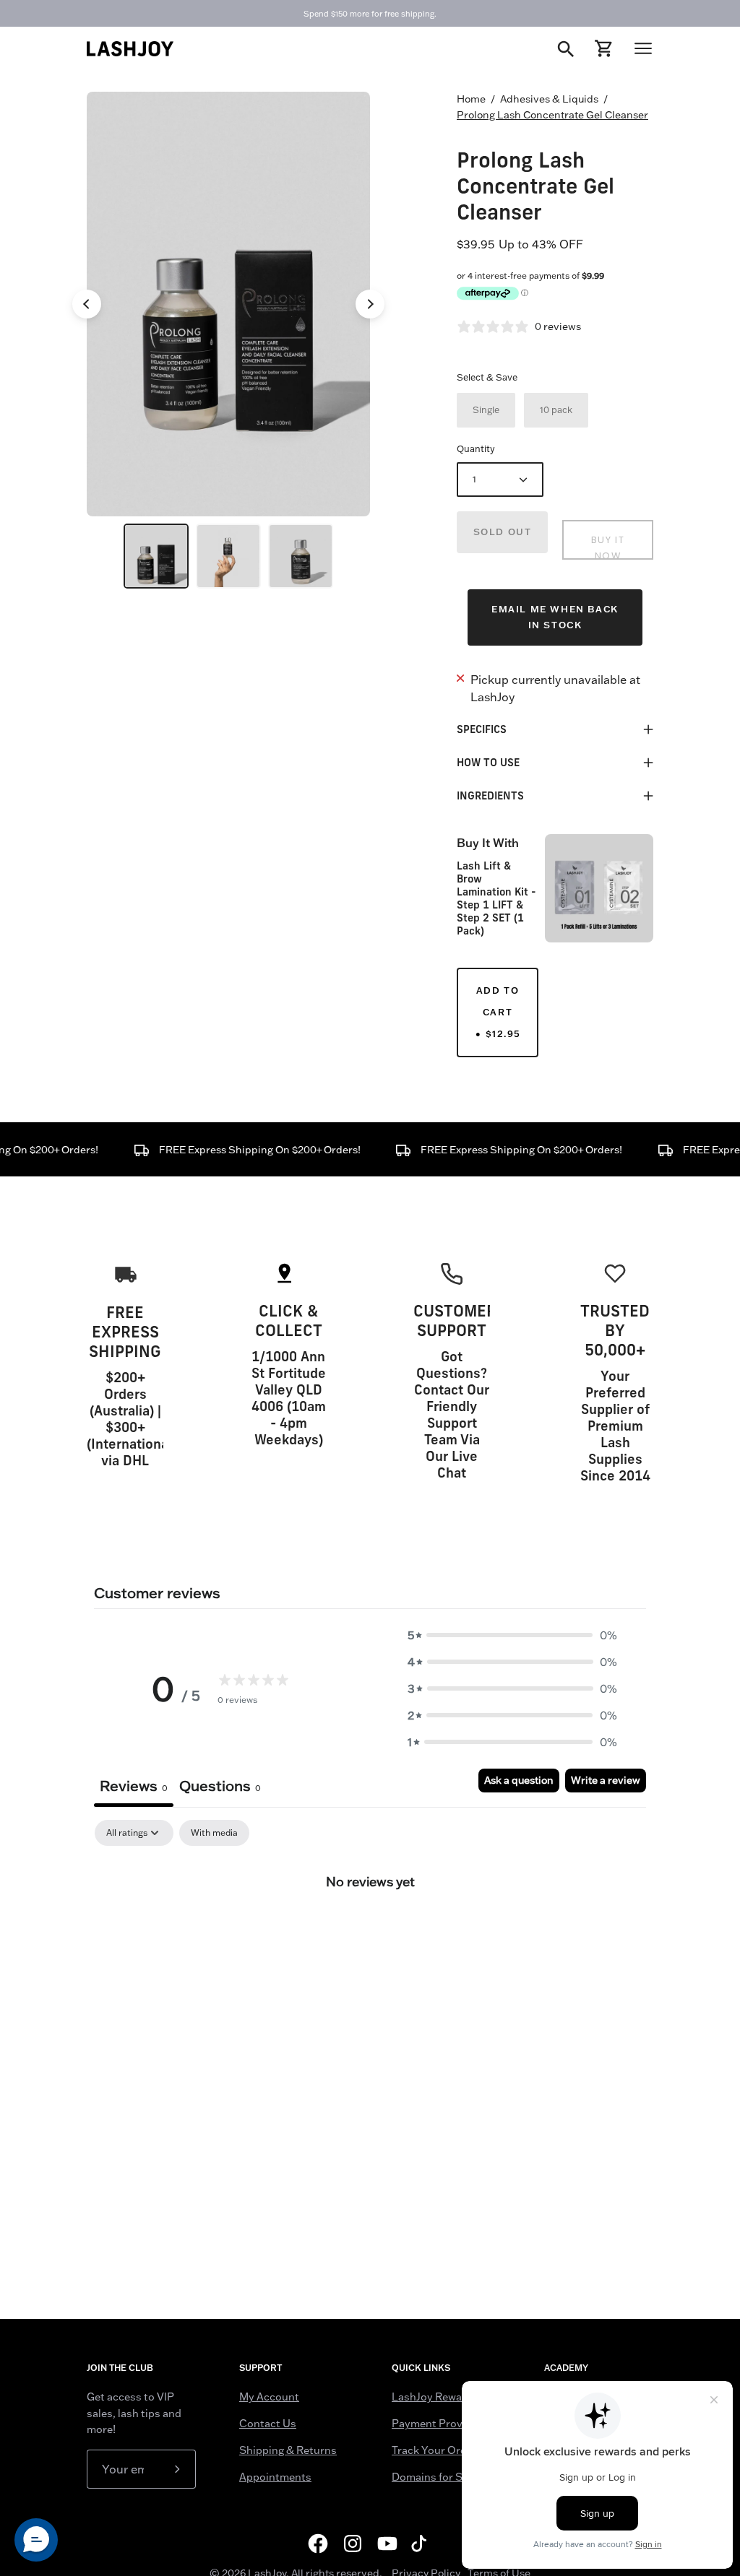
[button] (512, 1635)
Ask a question (519, 1780)
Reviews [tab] (134, 1786)
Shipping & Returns (288, 2450)
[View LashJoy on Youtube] (387, 2544)
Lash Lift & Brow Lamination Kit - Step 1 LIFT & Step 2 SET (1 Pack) (496, 898)
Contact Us (268, 2424)
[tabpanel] (370, 1930)
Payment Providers (440, 2424)
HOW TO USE (488, 762)
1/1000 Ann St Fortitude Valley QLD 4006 (289, 1381)
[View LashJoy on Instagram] (353, 2544)
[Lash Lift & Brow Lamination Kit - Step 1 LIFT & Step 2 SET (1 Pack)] (599, 888)
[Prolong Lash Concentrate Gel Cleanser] (156, 556)
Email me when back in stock (555, 617)
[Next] (370, 304)
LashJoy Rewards (435, 2397)
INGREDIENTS (490, 795)
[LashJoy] (130, 49)
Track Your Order (434, 2450)
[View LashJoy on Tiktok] (422, 2544)
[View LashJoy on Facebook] (318, 2544)
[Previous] (87, 304)
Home (471, 99)
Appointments (275, 2477)
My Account (269, 2397)
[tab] (220, 1788)
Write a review (606, 1780)
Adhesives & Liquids (549, 99)
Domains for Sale (434, 2477)
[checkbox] (214, 1833)
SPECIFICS (482, 729)
